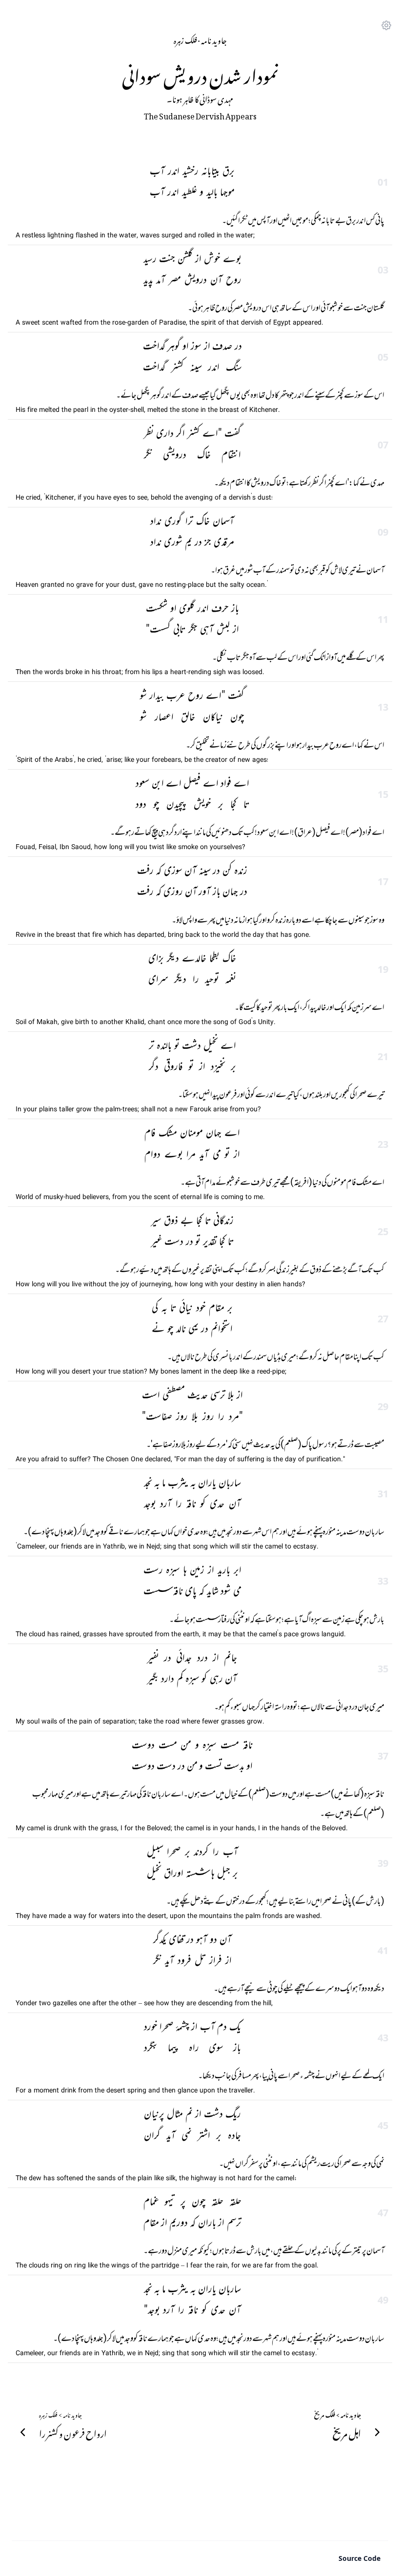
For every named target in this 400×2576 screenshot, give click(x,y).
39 (383, 1863)
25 (383, 1231)
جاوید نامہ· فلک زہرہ (200, 39)
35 (383, 1669)
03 (383, 270)
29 (383, 1406)
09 (383, 532)
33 (383, 1581)
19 (383, 969)
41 (383, 1950)
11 (383, 619)
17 (383, 881)
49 (383, 2300)
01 (383, 182)
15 (383, 794)
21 (383, 1056)
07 (383, 445)
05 (383, 357)
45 (383, 2125)
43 (383, 2038)
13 (383, 707)
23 (383, 1144)
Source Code (360, 2558)
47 (383, 2213)
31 (383, 1494)
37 (383, 1756)
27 (383, 1319)
